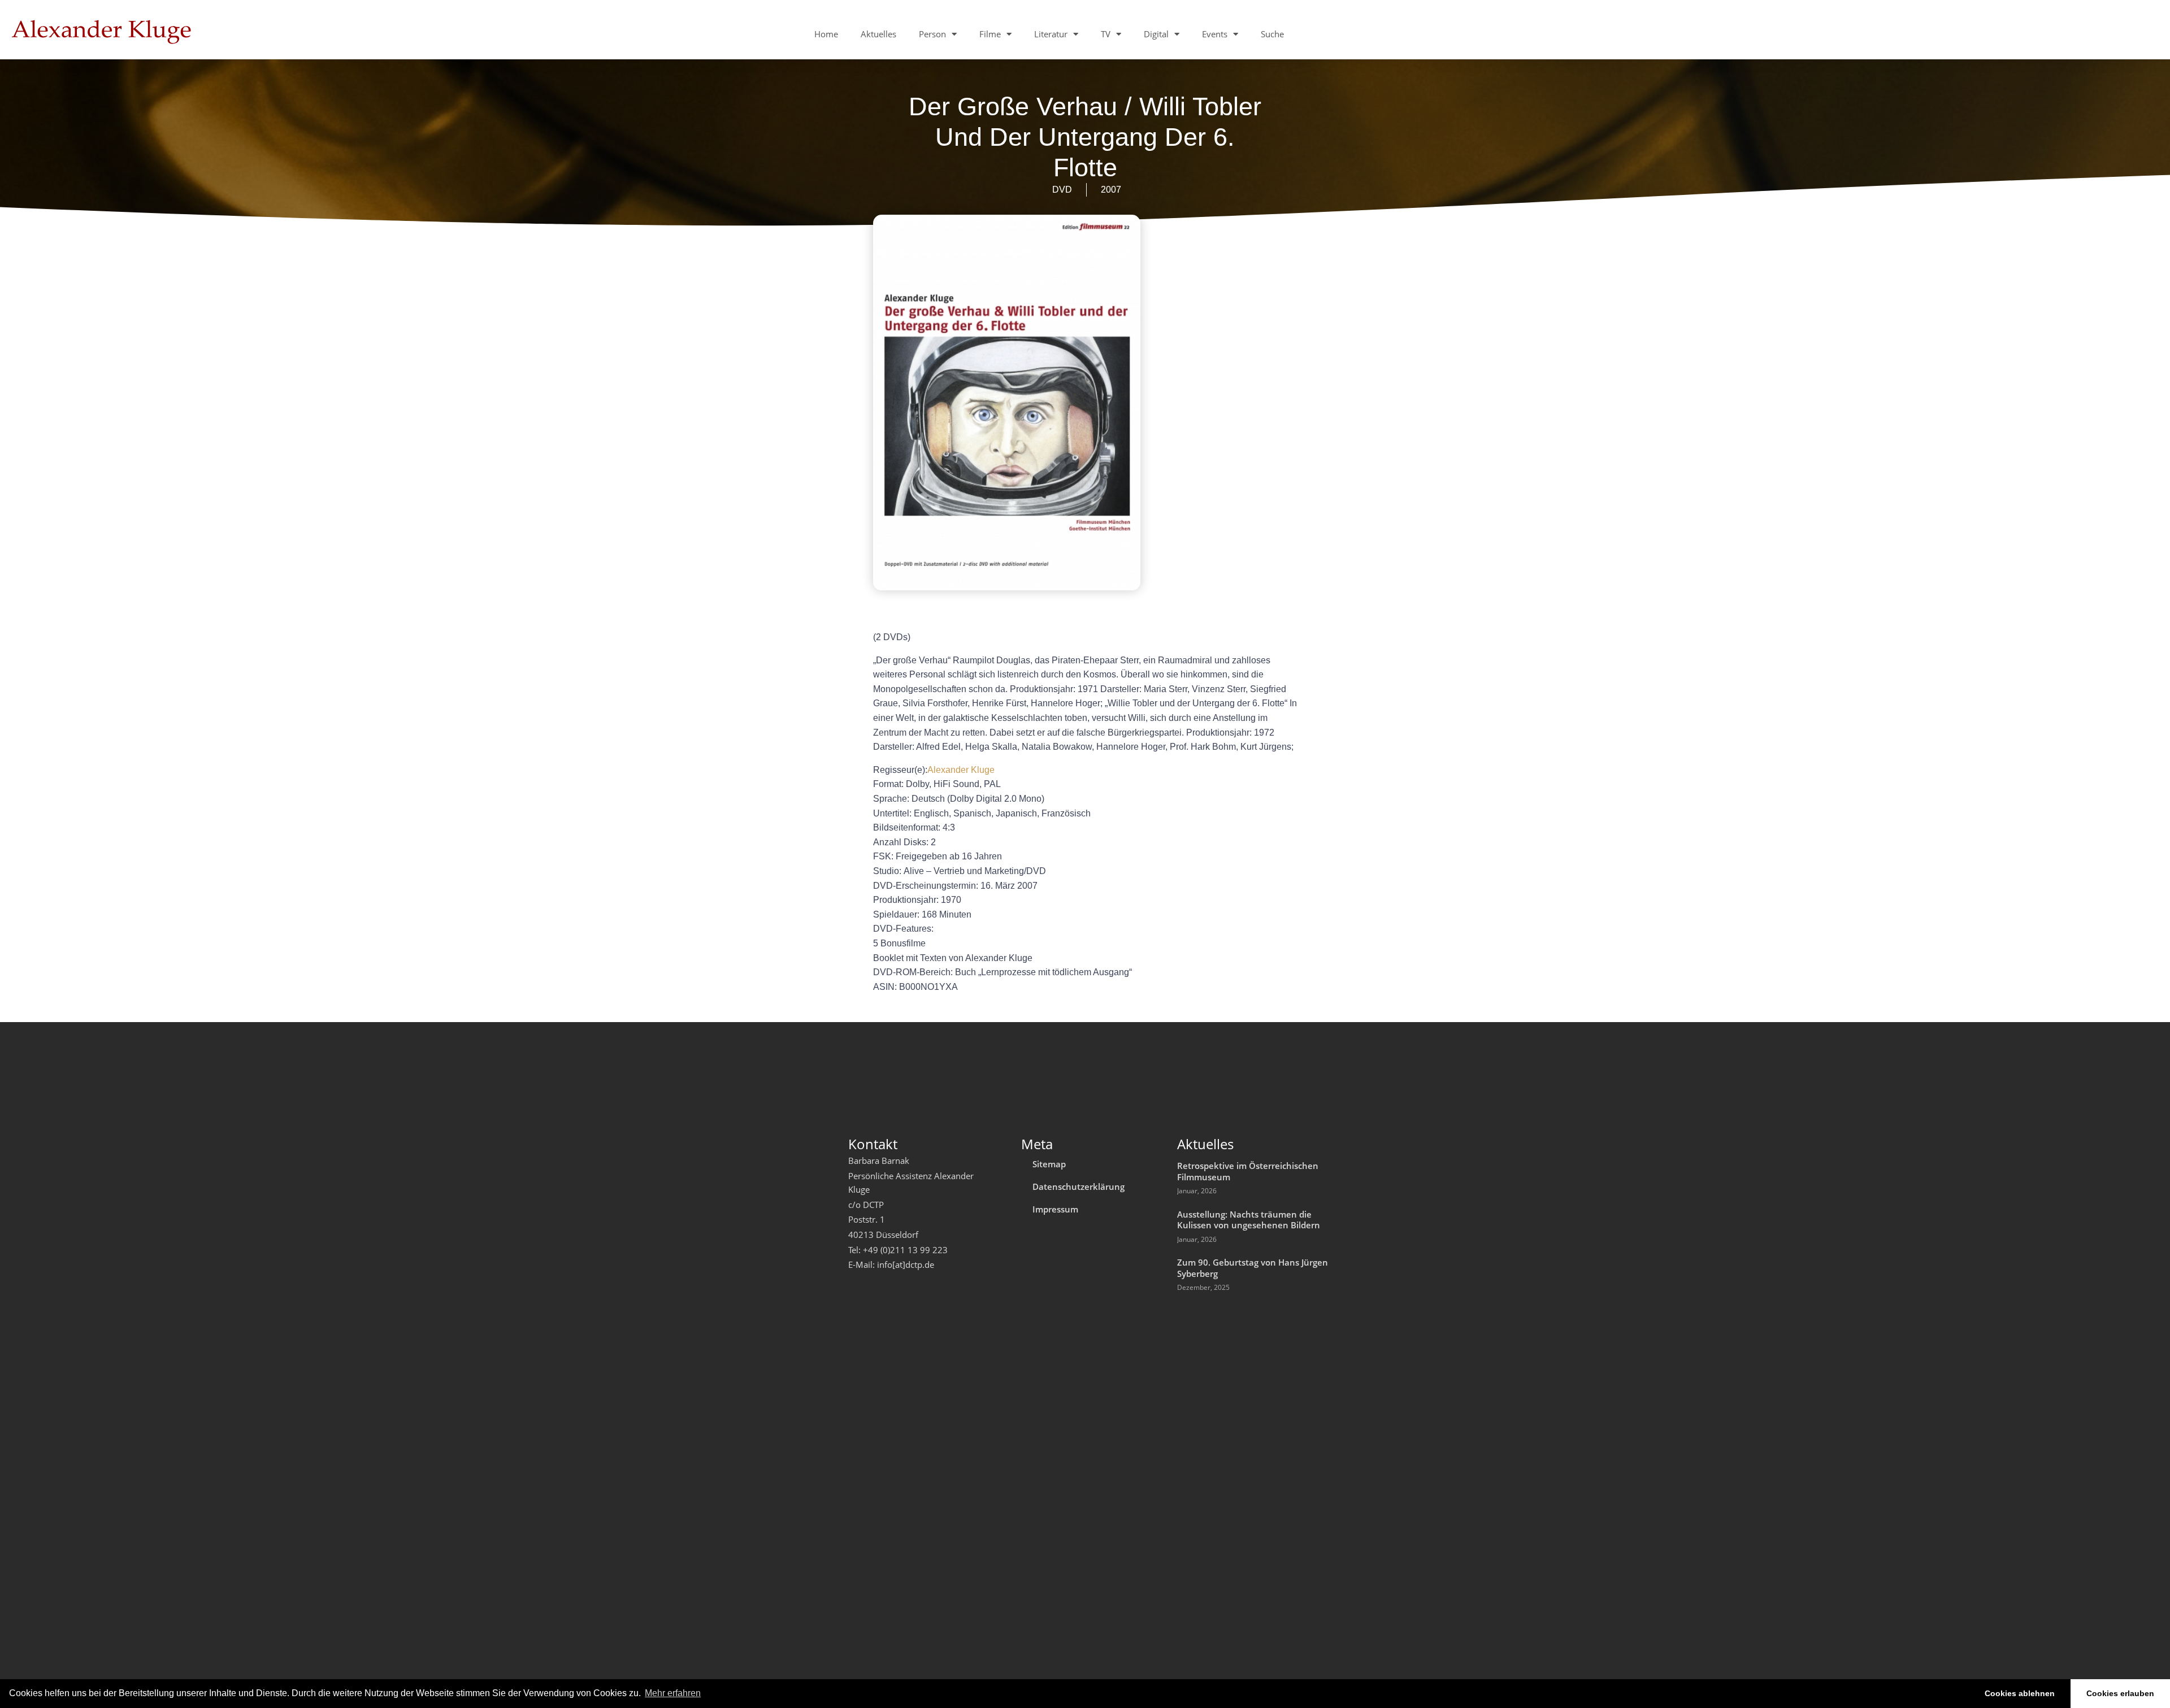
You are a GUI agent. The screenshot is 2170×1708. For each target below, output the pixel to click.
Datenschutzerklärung (1079, 1187)
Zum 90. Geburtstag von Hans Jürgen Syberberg (1253, 1268)
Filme (990, 34)
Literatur (1051, 34)
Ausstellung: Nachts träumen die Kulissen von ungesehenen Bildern (1249, 1220)
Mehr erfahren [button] (673, 1693)
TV (1106, 34)
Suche (1272, 34)
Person (932, 34)
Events (1215, 34)
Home (826, 34)
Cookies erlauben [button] (2120, 1693)
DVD (1062, 190)
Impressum (1055, 1209)
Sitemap (1049, 1164)
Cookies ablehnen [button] (2020, 1693)
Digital (1156, 34)
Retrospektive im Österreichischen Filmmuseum (1248, 1171)
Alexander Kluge (961, 770)
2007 (1111, 190)
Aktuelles (878, 34)
